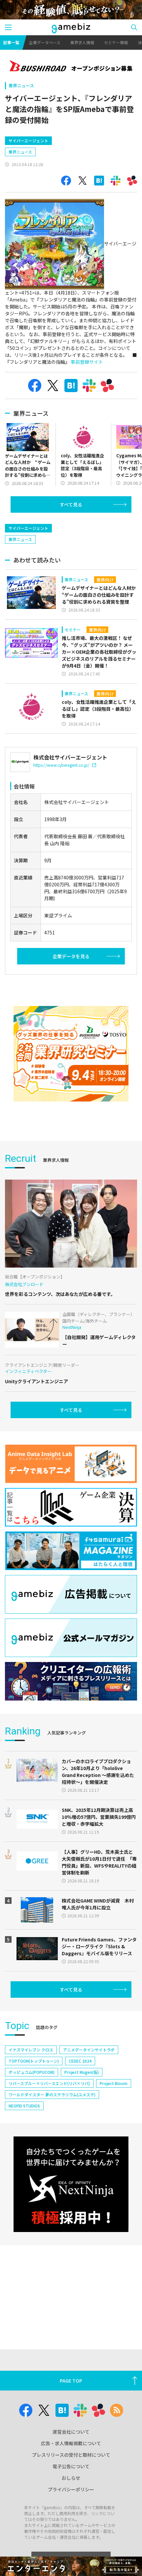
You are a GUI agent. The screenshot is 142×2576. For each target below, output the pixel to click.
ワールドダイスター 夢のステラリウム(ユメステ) (52, 2094)
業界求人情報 (82, 42)
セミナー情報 (116, 42)
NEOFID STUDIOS (24, 2106)
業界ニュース (21, 86)
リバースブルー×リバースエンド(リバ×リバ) (49, 2083)
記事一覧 (11, 42)
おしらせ (71, 2478)
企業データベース (45, 42)
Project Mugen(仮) (82, 2072)
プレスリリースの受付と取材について (71, 2455)
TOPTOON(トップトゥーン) (34, 2061)
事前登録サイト (87, 362)
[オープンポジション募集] (71, 67)
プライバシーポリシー (71, 2489)
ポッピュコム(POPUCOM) (32, 2072)
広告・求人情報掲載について (71, 2443)
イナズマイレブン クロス (31, 2050)
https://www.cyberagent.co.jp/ (61, 765)
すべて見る (71, 504)
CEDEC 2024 (80, 2061)
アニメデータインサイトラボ (89, 2050)
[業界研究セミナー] (71, 1054)
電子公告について (71, 2466)
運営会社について (71, 2432)
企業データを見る (71, 956)
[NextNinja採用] (71, 2184)
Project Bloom (114, 2083)
